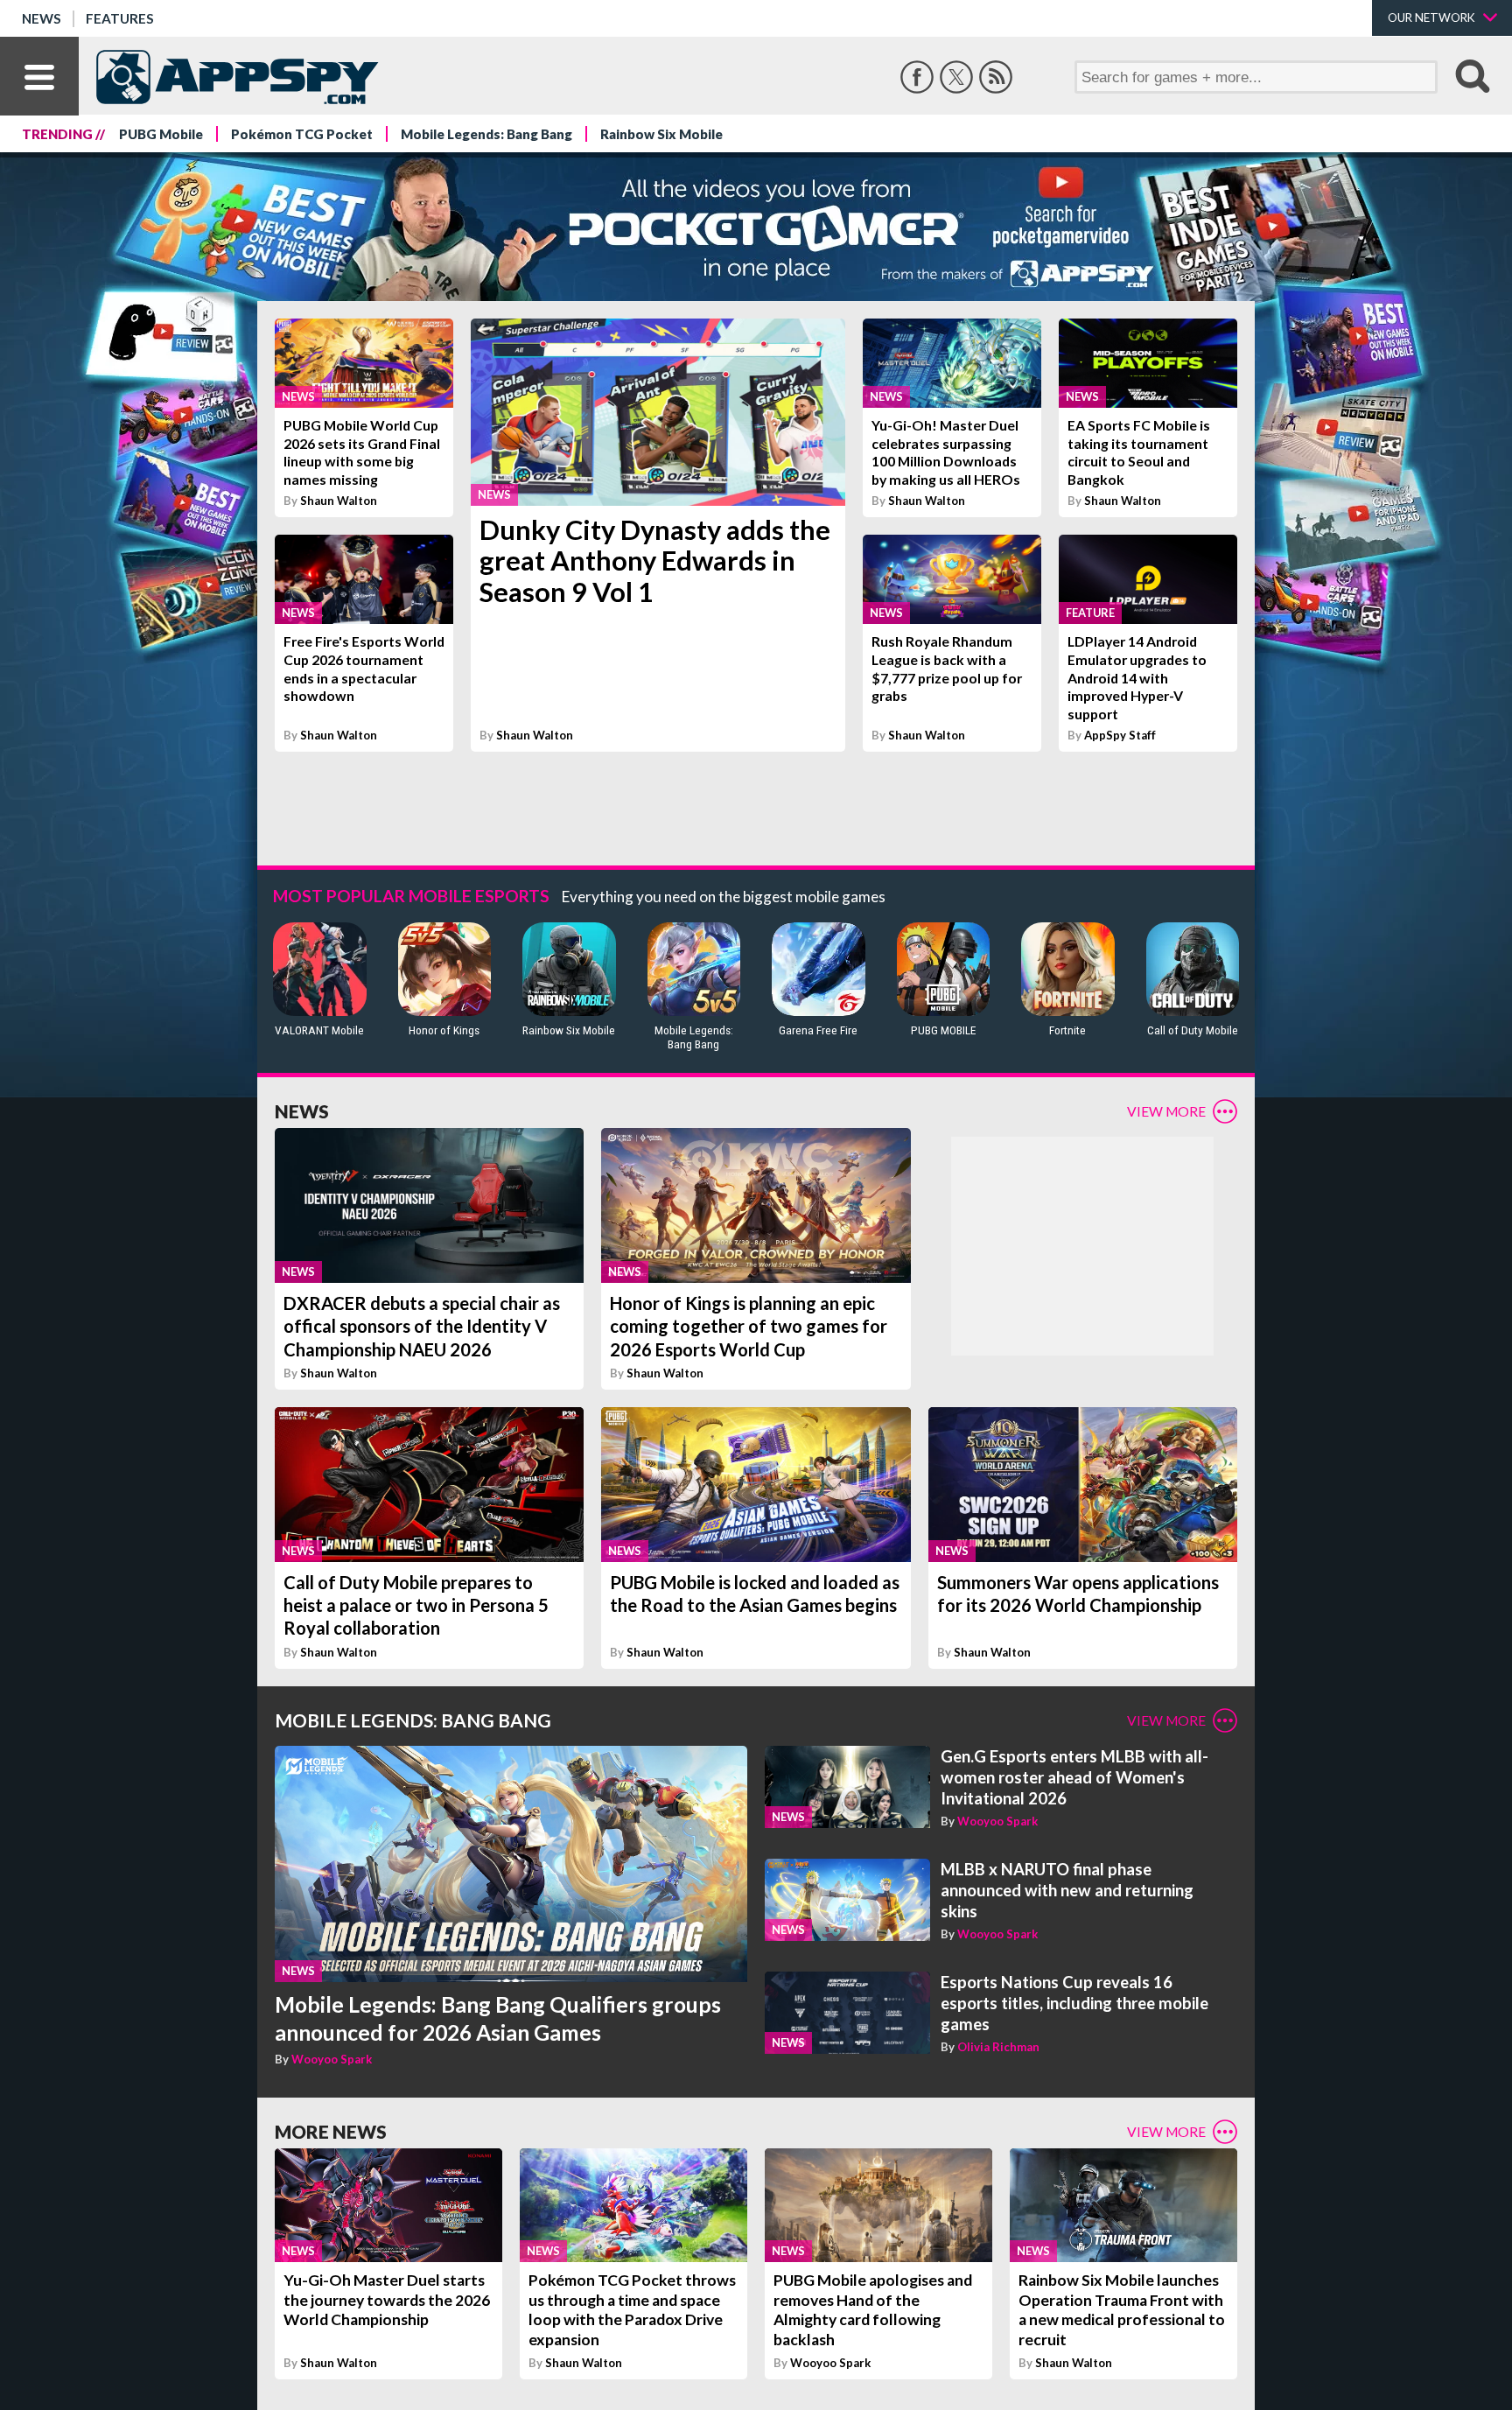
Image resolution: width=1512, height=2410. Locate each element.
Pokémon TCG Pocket (302, 134)
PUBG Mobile (161, 134)
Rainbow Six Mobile (661, 134)
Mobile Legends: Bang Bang (486, 134)
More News (331, 2131)
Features (120, 18)
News (42, 18)
